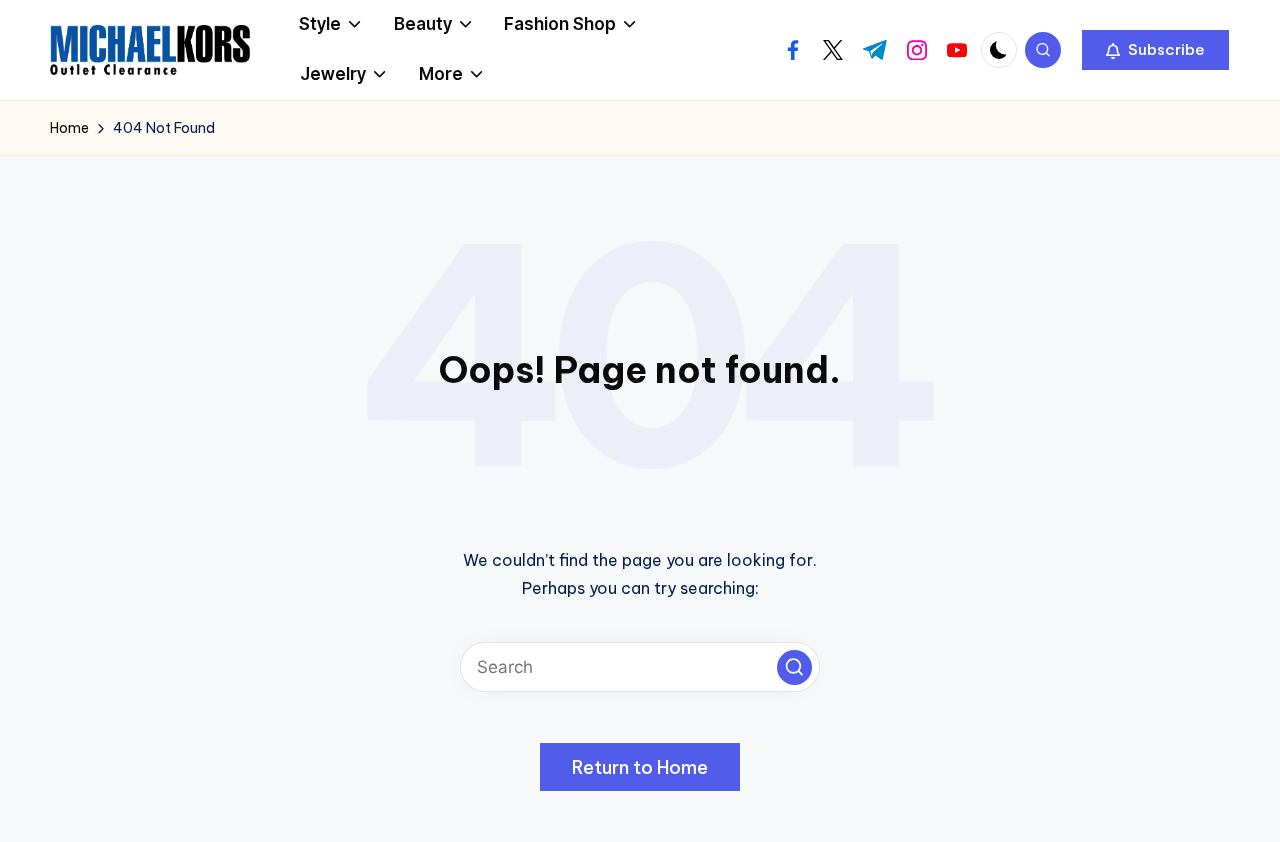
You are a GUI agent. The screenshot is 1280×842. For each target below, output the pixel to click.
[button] (1155, 50)
